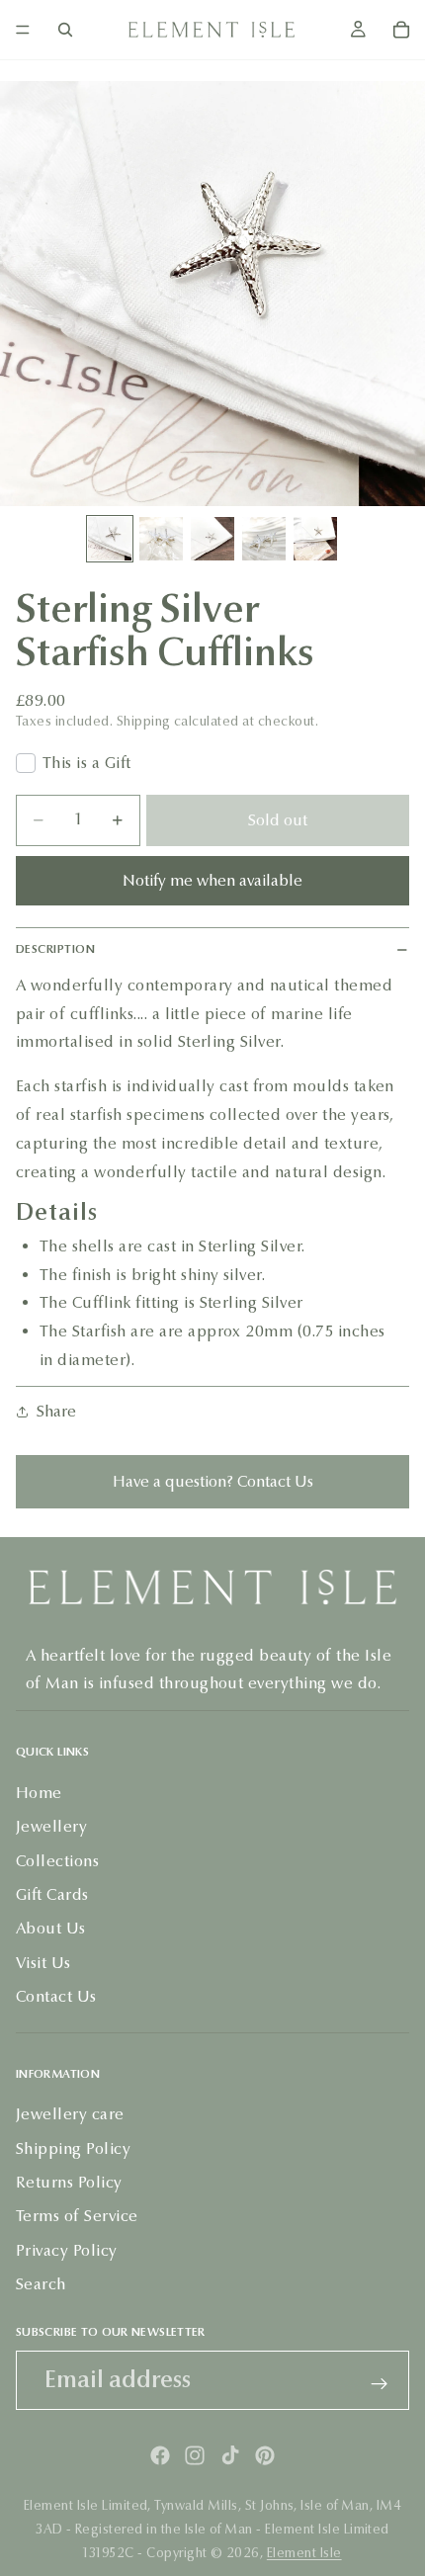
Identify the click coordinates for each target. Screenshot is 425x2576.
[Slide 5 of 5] (315, 539)
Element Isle (304, 2553)
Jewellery (51, 1826)
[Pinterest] (265, 2455)
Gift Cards (52, 1894)
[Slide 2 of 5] (161, 539)
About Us (51, 1928)
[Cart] (401, 30)
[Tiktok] (230, 2455)
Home (39, 1792)
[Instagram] (195, 2455)
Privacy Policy (67, 2249)
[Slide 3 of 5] (212, 539)
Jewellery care (70, 2114)
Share (56, 1411)
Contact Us (56, 1996)
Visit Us (43, 1962)
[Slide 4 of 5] (264, 539)
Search (41, 2284)
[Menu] (23, 30)
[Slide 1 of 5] (110, 539)
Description (55, 949)
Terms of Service (77, 2216)
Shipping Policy (73, 2147)
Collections (57, 1860)
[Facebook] (160, 2455)
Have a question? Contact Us (213, 1481)
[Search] (65, 30)
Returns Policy (69, 2182)
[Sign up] (380, 2384)
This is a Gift (87, 763)
